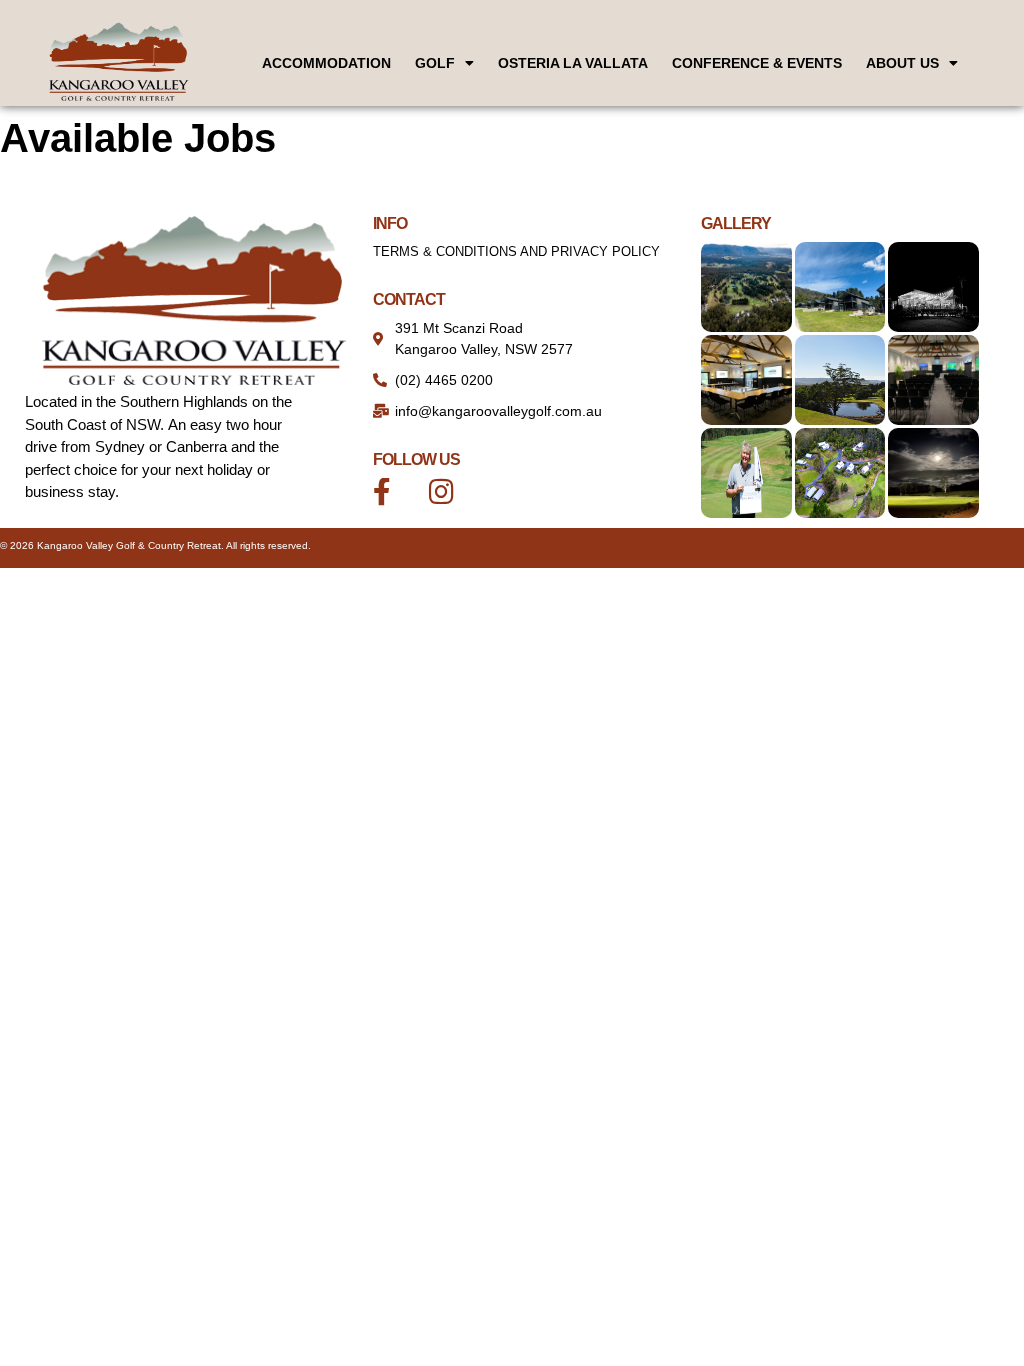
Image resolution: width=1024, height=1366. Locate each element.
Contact (409, 299)
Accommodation (326, 63)
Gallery (736, 223)
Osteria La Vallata (573, 63)
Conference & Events (757, 63)
